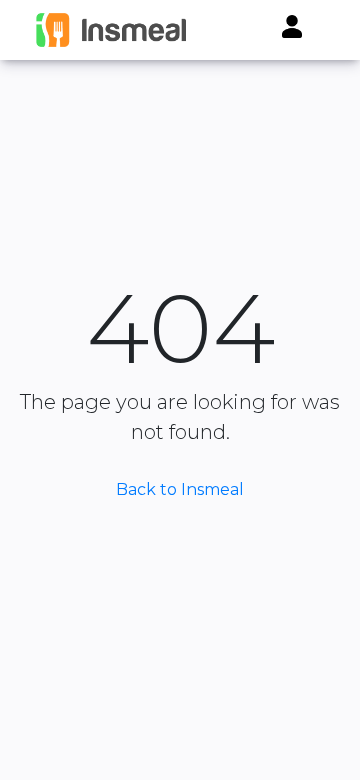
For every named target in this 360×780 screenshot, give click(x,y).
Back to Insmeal (180, 489)
